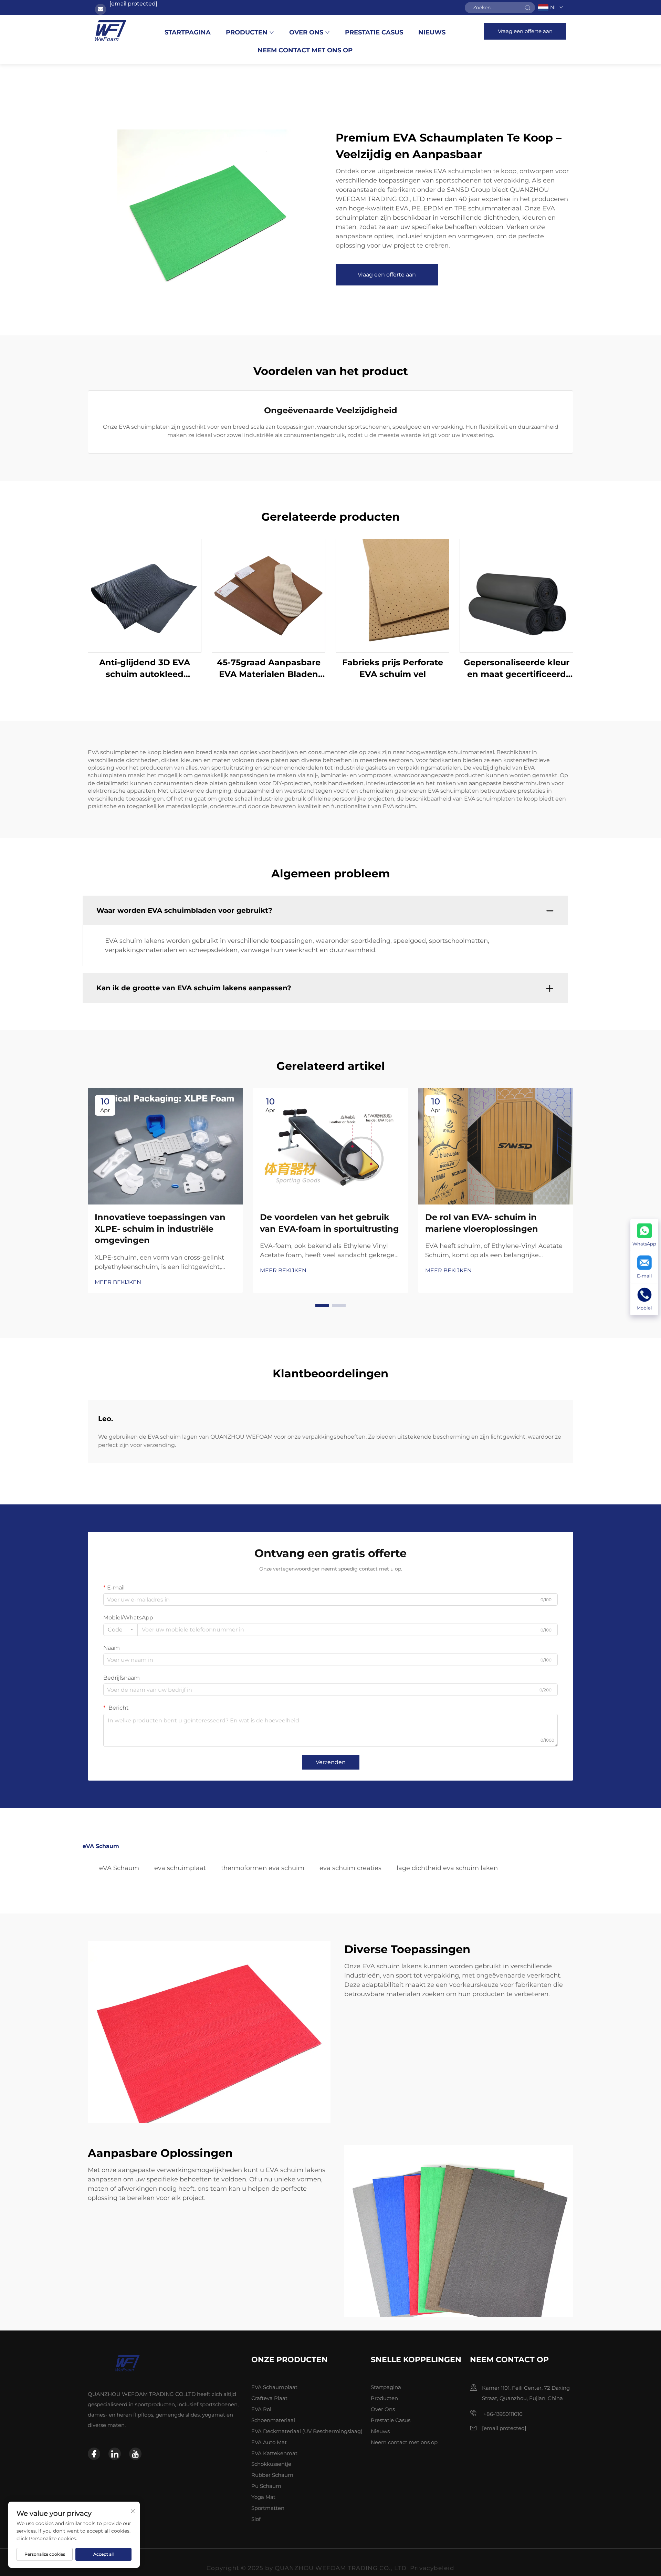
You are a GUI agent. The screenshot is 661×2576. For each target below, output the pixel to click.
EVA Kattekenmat (274, 2453)
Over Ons (306, 32)
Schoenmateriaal (273, 2420)
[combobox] (120, 1630)
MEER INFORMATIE (145, 596)
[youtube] (135, 2454)
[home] (111, 31)
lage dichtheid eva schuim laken (447, 1868)
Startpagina (188, 32)
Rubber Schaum (272, 2475)
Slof (256, 2519)
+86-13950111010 (502, 2414)
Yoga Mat (263, 2497)
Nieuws (432, 32)
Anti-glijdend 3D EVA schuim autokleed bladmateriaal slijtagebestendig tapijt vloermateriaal (145, 669)
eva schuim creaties (350, 1868)
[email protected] (133, 4)
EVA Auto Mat (269, 2442)
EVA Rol (261, 2409)
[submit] (527, 8)
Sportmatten (268, 2508)
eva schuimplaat (180, 1868)
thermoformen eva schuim (263, 1868)
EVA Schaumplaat (274, 2387)
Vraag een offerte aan (525, 31)
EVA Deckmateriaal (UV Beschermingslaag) (307, 2431)
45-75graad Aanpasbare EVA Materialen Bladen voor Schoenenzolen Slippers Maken (269, 669)
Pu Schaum (266, 2486)
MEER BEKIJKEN (118, 1282)
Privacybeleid (432, 2562)
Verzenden (331, 1762)
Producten (247, 32)
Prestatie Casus (374, 32)
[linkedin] (115, 2454)
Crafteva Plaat (269, 2398)
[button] (322, 1305)
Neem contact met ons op (305, 50)
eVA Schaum (119, 1868)
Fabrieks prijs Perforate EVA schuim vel (393, 668)
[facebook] (94, 2454)
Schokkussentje (271, 2464)
